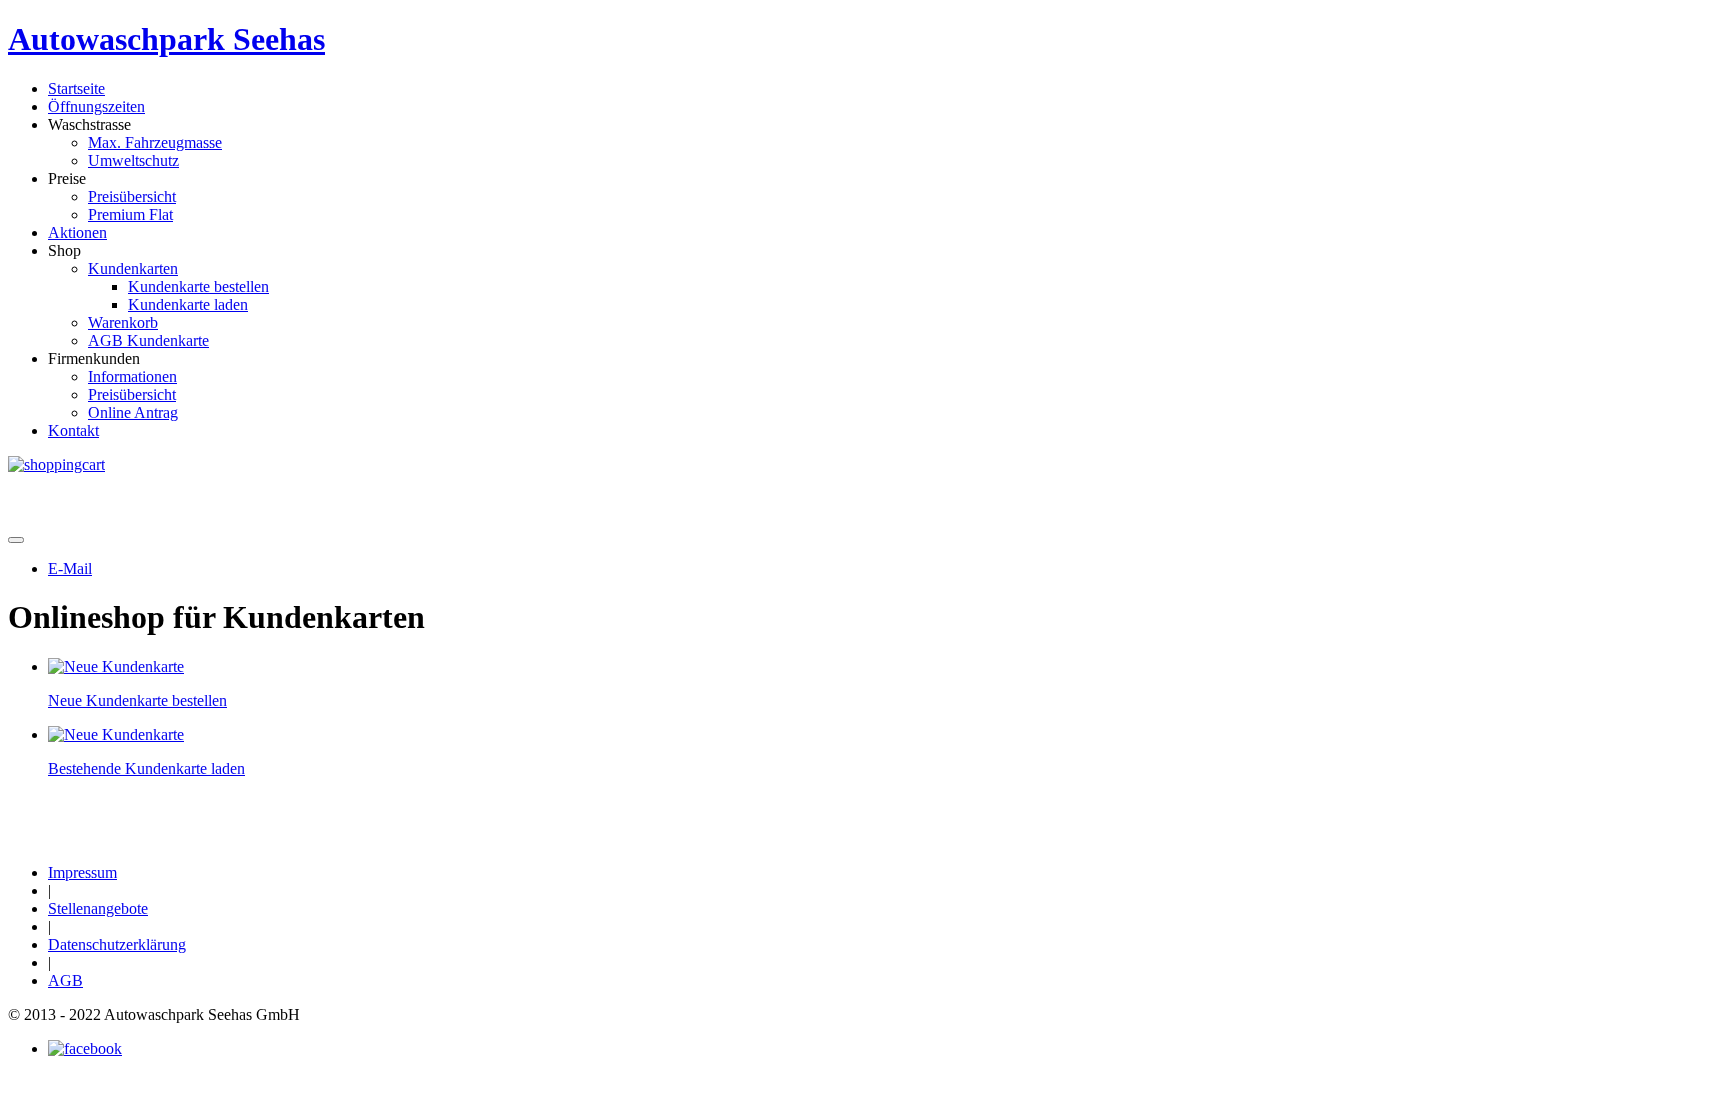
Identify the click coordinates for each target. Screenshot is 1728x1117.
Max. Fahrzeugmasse (155, 142)
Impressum (82, 872)
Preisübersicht (132, 196)
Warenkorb (123, 322)
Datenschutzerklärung (117, 944)
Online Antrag (133, 412)
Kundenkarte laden (188, 304)
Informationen (132, 376)
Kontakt (73, 430)
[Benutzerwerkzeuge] (16, 540)
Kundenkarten (133, 268)
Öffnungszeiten (96, 106)
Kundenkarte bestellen (198, 286)
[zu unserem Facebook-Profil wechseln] (85, 1048)
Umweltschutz (133, 160)
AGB (65, 980)
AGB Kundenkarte (148, 340)
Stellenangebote (98, 908)
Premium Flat (130, 214)
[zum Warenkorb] (56, 464)
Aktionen (77, 232)
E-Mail (70, 568)
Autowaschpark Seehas (166, 39)
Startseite (76, 88)
